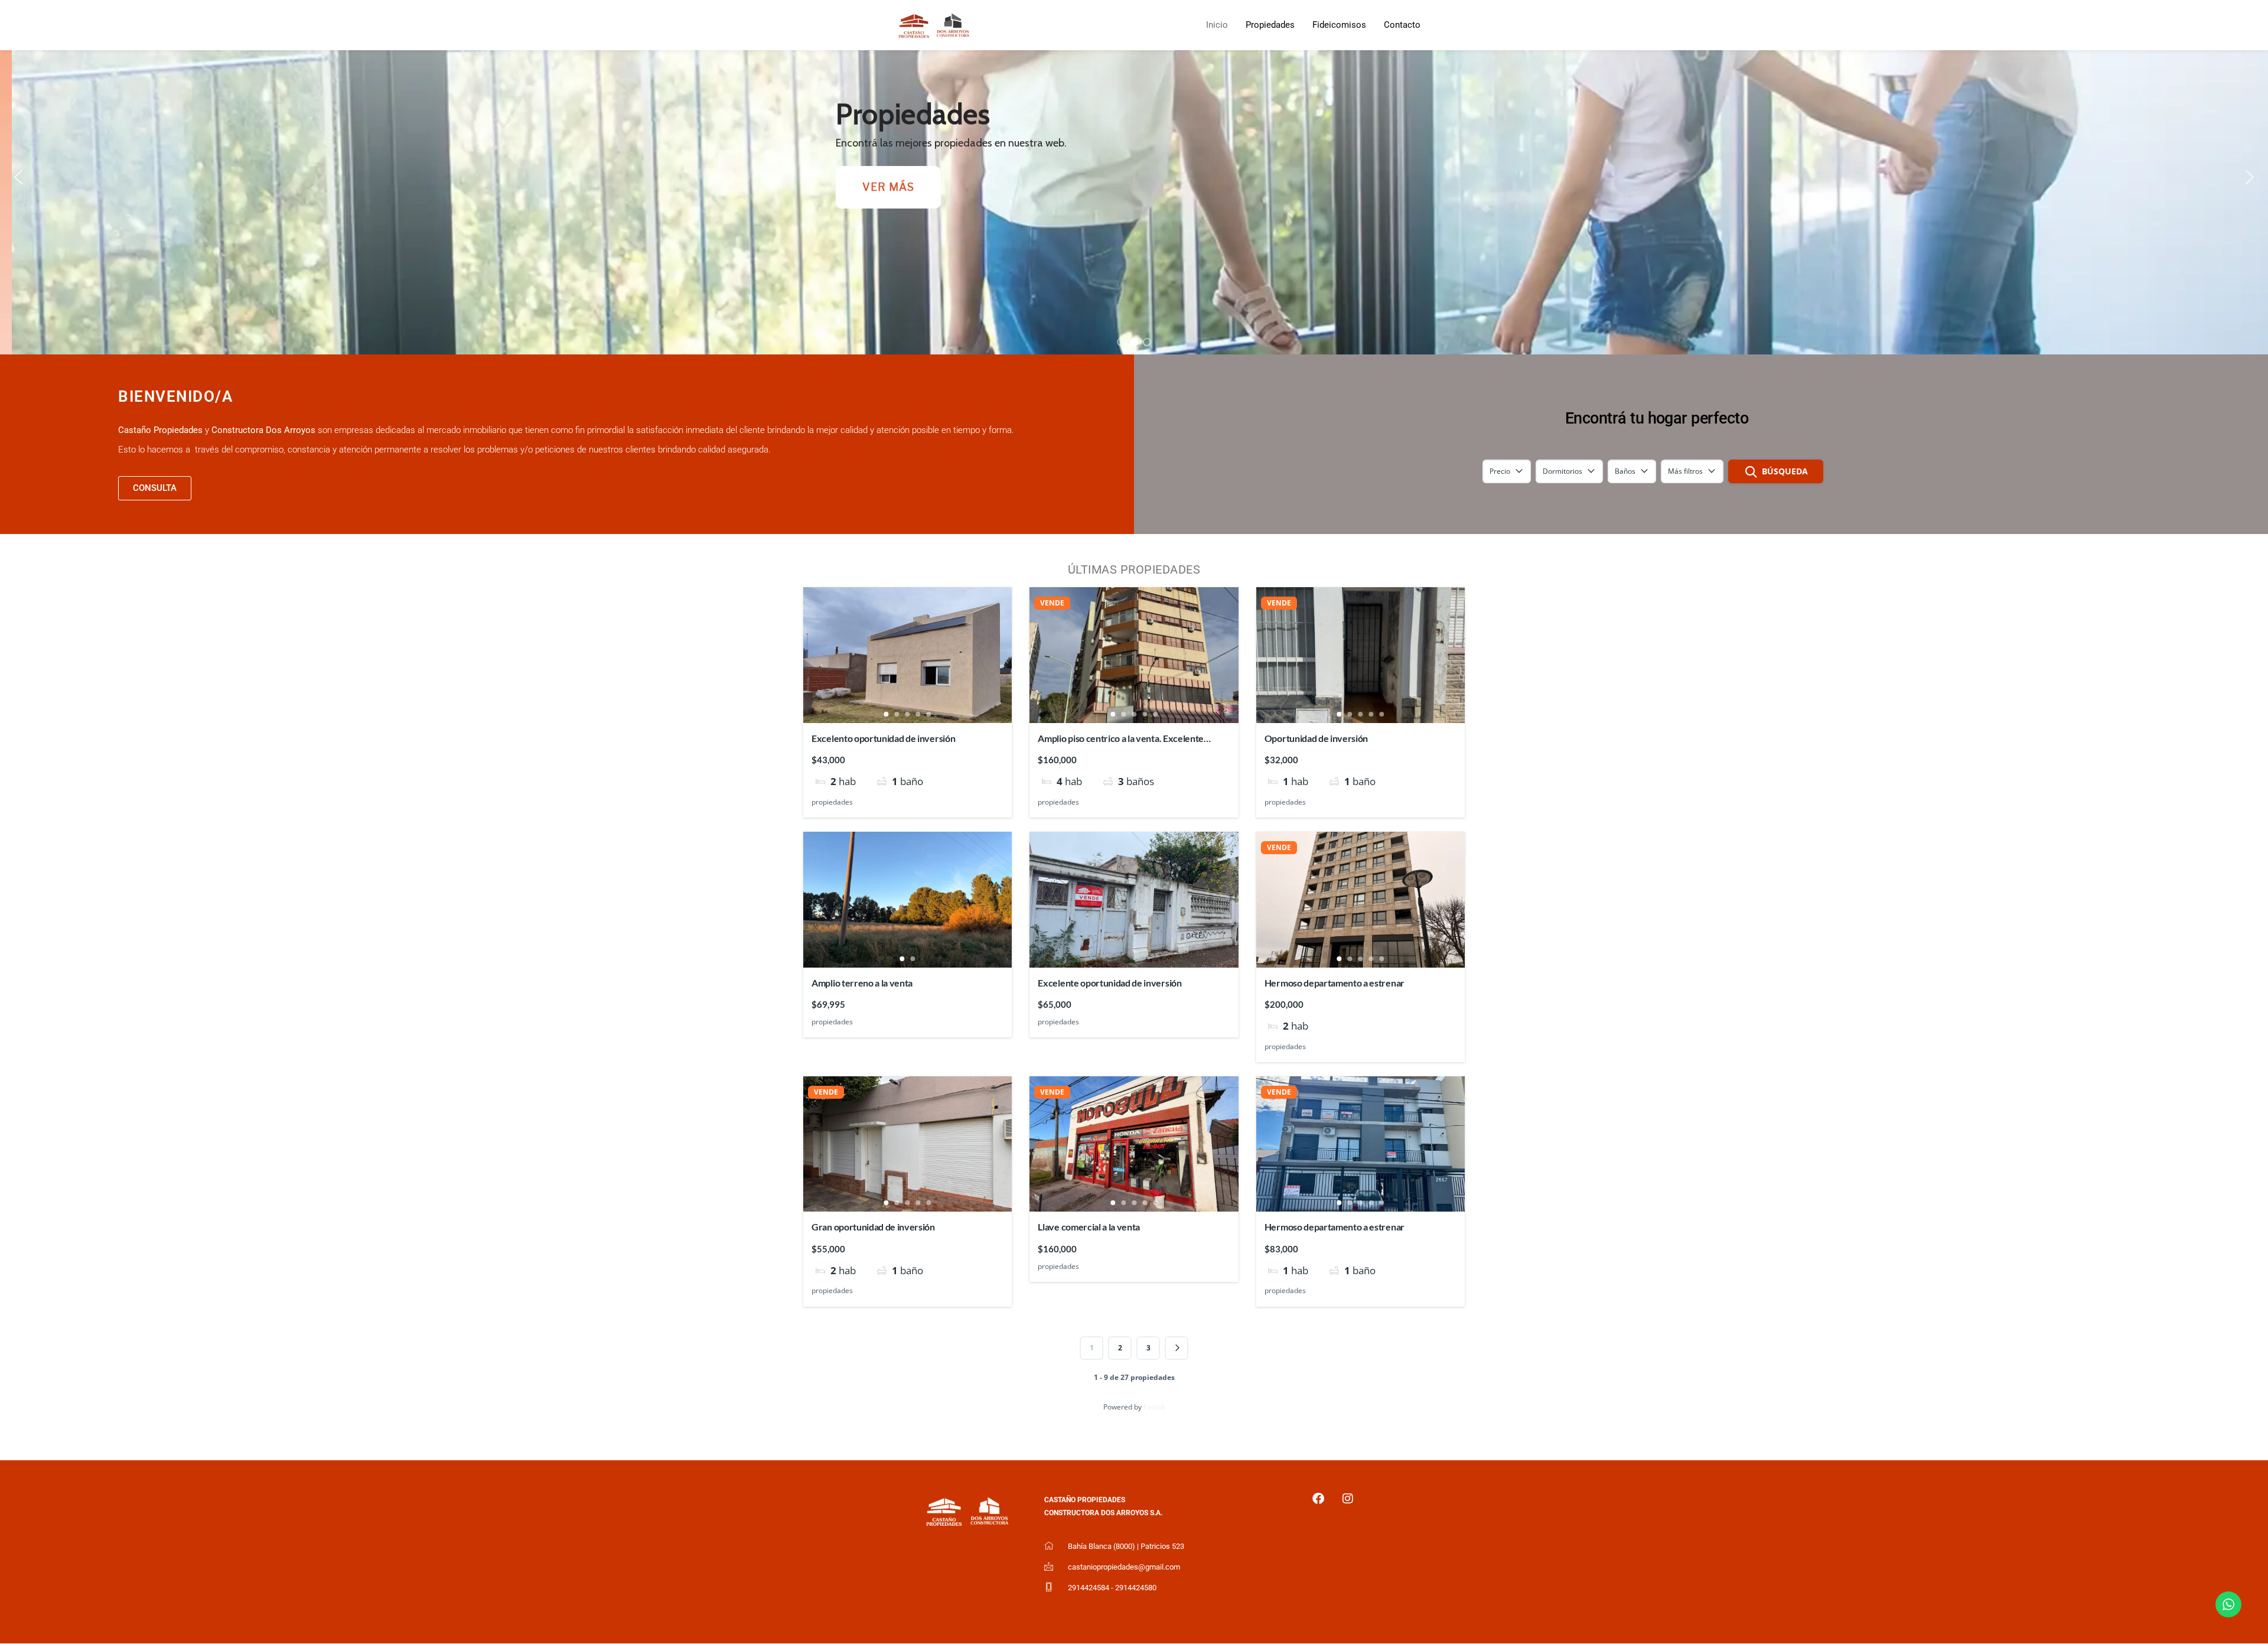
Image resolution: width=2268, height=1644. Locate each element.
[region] (1134, 177)
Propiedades (1270, 25)
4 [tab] (918, 714)
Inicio (1217, 25)
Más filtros (1685, 471)
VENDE (1052, 603)
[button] (18, 177)
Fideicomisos (1339, 25)
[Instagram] (1348, 1499)
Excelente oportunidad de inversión (1109, 983)
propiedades (832, 802)
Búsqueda (1785, 471)
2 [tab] (897, 714)
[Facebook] (1318, 1499)
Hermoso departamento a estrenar (1335, 983)
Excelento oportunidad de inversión (883, 738)
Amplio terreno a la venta (862, 983)
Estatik (1154, 1407)
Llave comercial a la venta (1089, 1227)
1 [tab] (887, 714)
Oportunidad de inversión (1316, 738)
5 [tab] (929, 714)
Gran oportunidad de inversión (873, 1227)
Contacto (1402, 25)
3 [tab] (908, 714)
